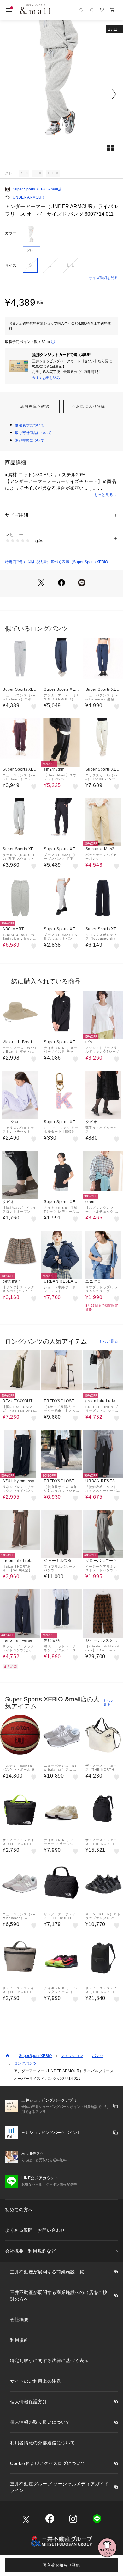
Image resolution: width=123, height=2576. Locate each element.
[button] (61, 94)
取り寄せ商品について (33, 433)
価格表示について (30, 425)
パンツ (98, 2056)
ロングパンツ (25, 2063)
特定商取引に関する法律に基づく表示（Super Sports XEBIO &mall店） (56, 562)
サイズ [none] (11, 265)
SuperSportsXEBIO (35, 2056)
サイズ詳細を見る (103, 278)
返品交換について (30, 440)
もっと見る (103, 495)
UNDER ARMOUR (28, 197)
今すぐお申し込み (46, 378)
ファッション (72, 2056)
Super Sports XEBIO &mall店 (37, 189)
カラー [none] (11, 233)
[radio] (32, 239)
